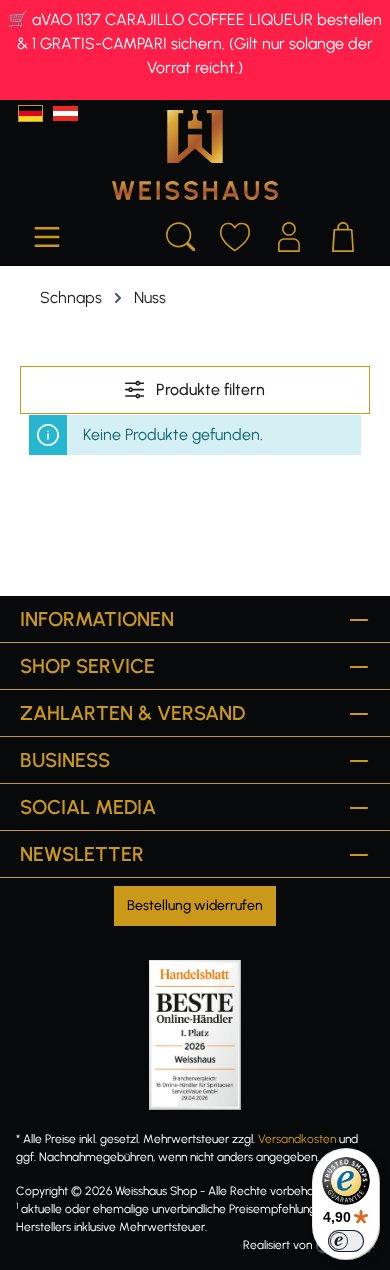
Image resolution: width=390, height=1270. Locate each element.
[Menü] (47, 234)
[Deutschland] (30, 113)
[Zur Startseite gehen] (195, 155)
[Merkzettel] (235, 234)
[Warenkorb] (343, 234)
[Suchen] (181, 234)
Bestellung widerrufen (195, 905)
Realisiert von (277, 1245)
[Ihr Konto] (289, 234)
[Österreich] (65, 113)
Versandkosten (297, 1139)
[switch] (346, 1241)
